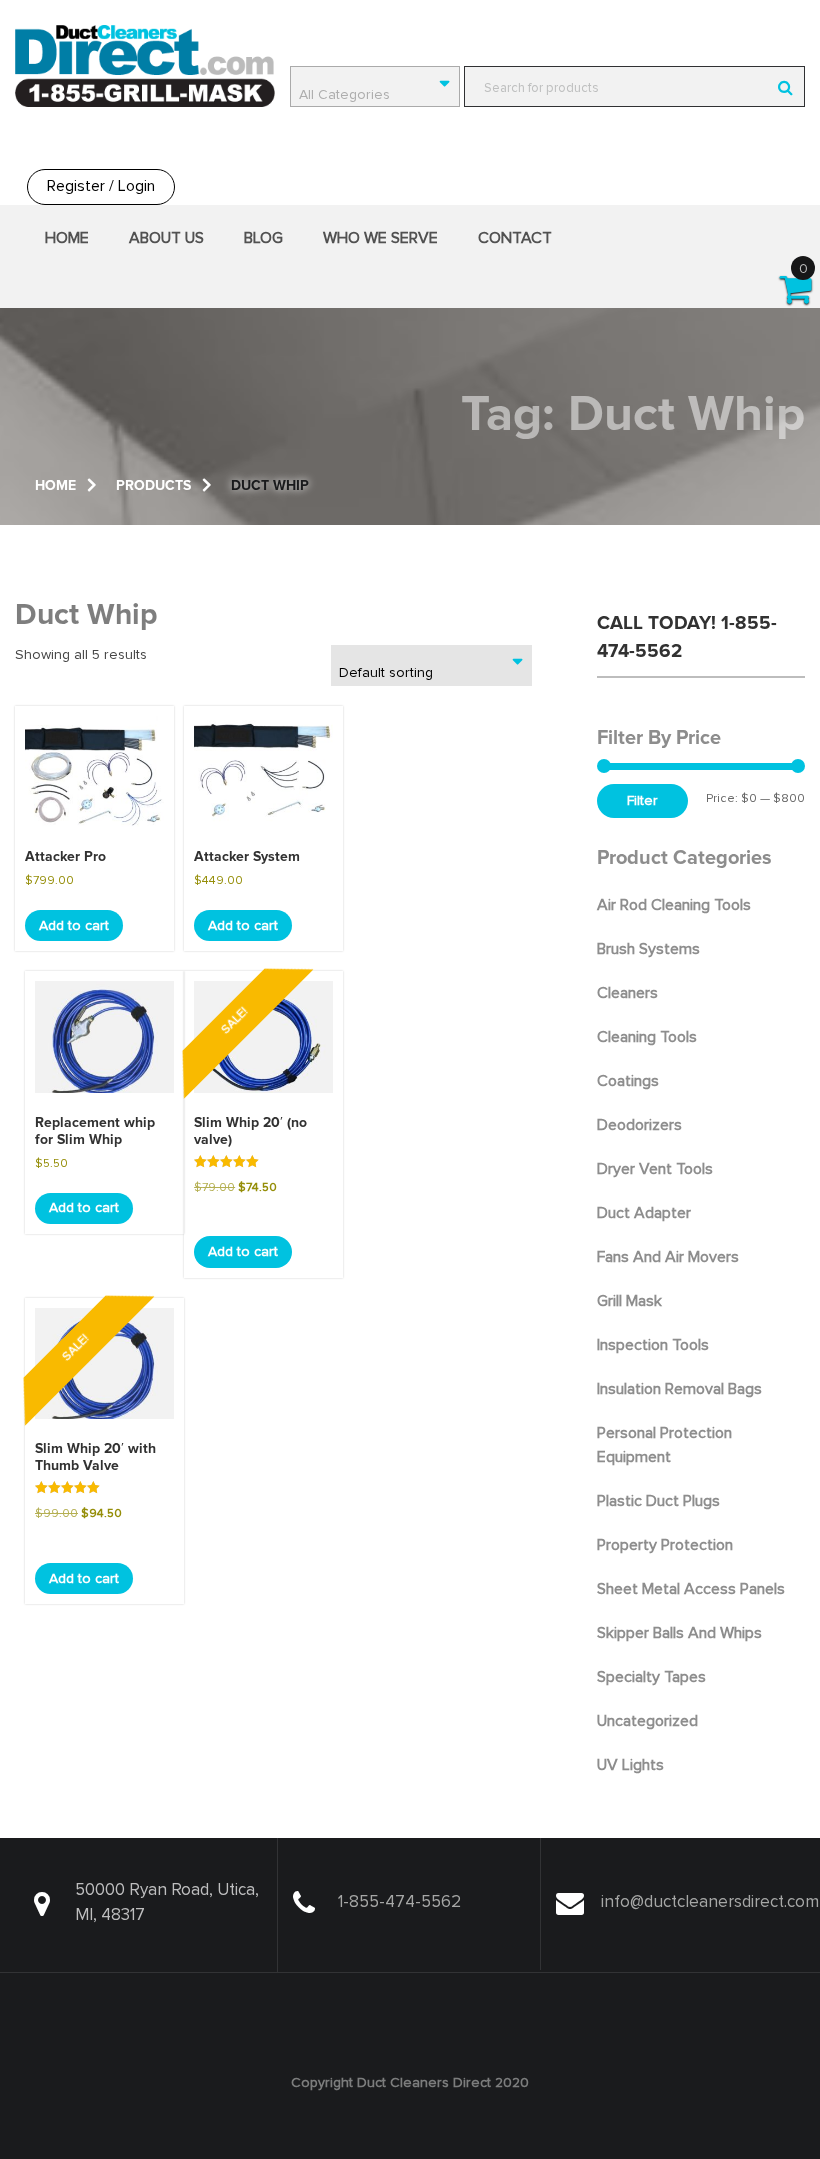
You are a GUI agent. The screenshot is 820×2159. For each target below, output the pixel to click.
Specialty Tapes (651, 1677)
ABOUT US (166, 238)
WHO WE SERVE (380, 238)
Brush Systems (648, 949)
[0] (796, 297)
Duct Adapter (644, 1213)
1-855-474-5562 (399, 1902)
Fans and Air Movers (668, 1257)
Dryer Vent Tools (655, 1169)
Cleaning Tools (647, 1037)
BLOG (263, 238)
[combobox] (375, 86)
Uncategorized (647, 1721)
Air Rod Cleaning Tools (674, 905)
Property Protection (665, 1545)
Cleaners (627, 993)
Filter (642, 801)
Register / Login (101, 186)
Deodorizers (639, 1125)
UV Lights (630, 1765)
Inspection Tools (653, 1345)
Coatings (628, 1081)
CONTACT (515, 238)
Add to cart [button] (74, 926)
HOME (67, 238)
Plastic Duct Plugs (658, 1501)
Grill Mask (629, 1301)
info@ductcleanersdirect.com (710, 1902)
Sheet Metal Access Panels (691, 1589)
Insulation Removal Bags (679, 1389)
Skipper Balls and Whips (679, 1633)
